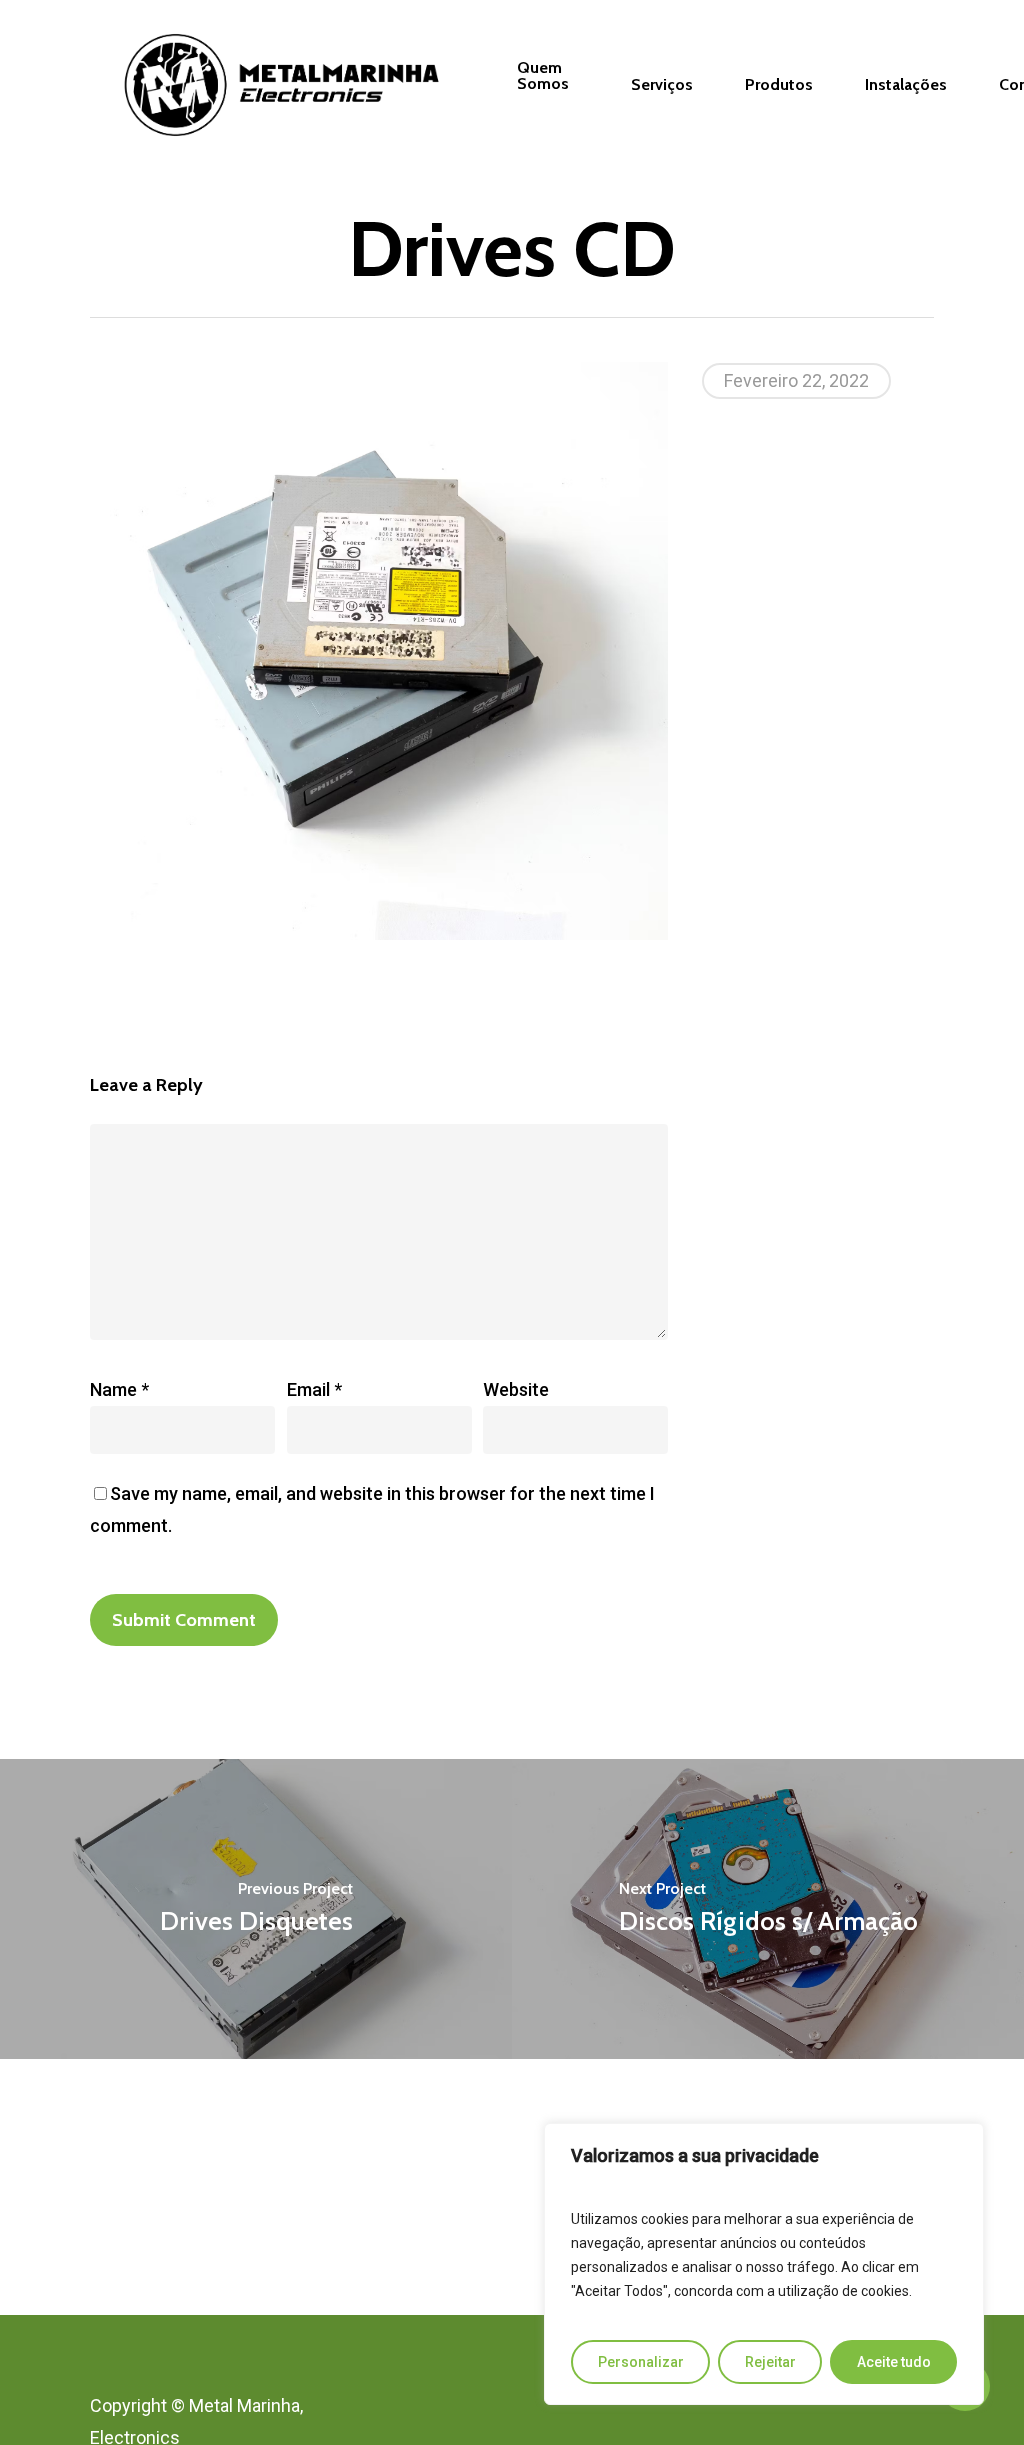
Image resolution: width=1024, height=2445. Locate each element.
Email (314, 1389)
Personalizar (641, 2362)
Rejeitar (770, 2362)
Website (516, 1389)
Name (119, 1389)
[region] (764, 2264)
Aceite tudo (894, 2362)
